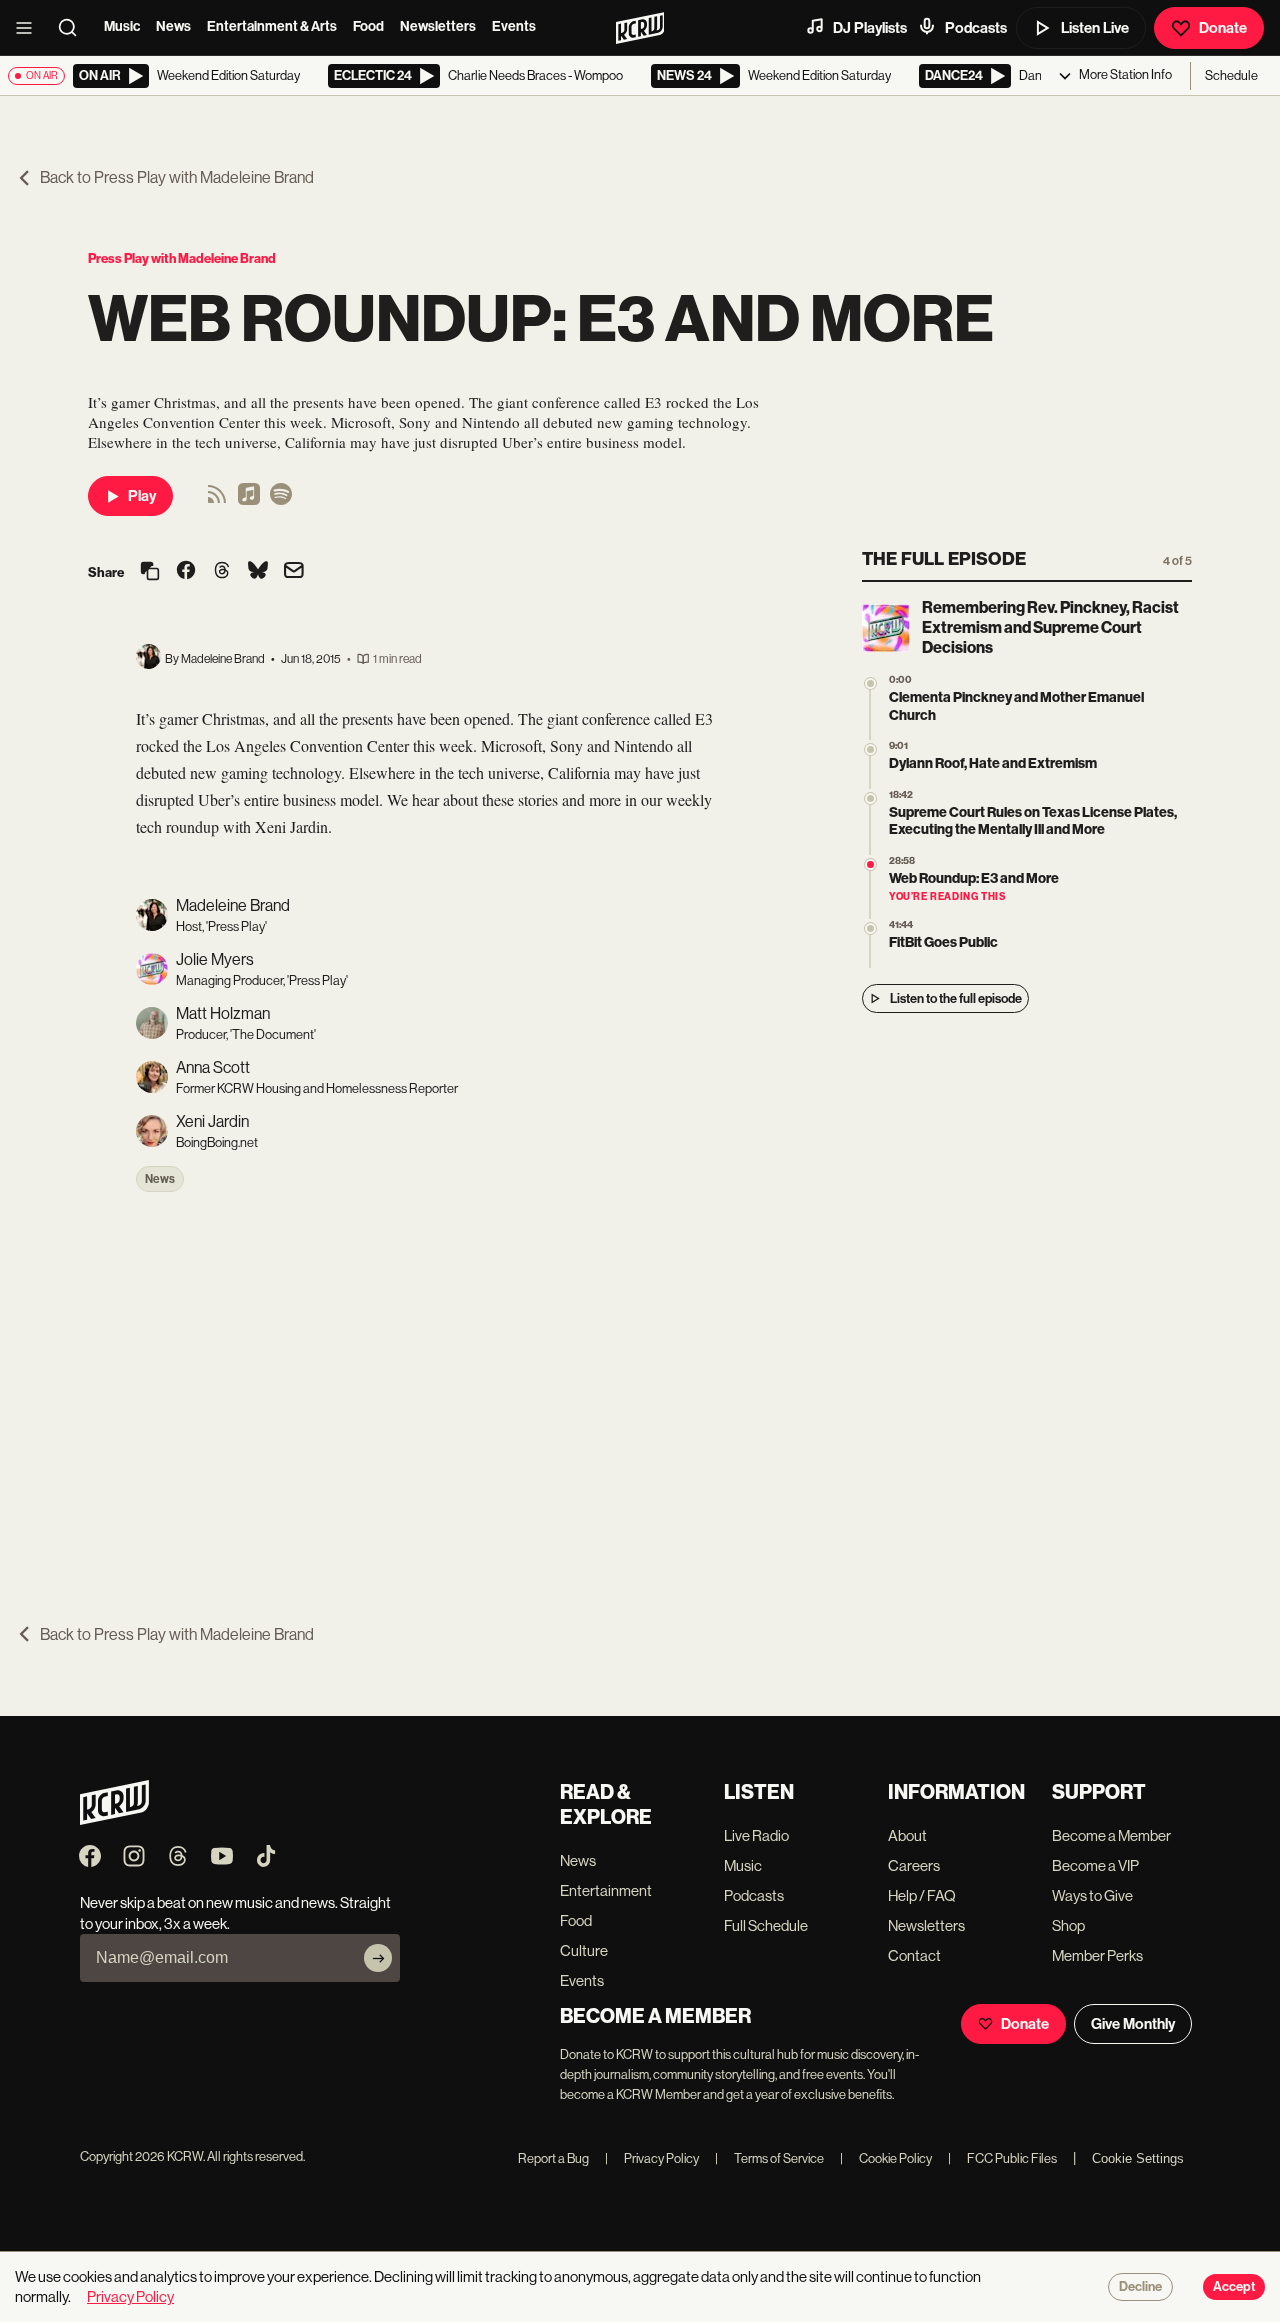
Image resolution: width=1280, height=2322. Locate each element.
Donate (1223, 28)
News (173, 26)
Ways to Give (1092, 1895)
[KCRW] (114, 1819)
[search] (74, 28)
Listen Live (1095, 28)
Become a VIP (1095, 1865)
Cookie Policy (886, 2158)
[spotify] (281, 500)
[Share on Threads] (222, 572)
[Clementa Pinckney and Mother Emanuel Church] (870, 683)
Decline (1140, 2287)
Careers (914, 1865)
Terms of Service (769, 2158)
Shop (1068, 1925)
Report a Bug (553, 2158)
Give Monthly (1133, 2024)
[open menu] (30, 28)
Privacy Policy (652, 2158)
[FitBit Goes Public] (870, 928)
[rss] (217, 500)
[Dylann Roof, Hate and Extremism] (870, 749)
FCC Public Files (1002, 2158)
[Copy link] (150, 572)
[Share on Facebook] (186, 572)
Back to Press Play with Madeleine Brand (177, 177)
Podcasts (976, 28)
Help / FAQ (922, 1895)
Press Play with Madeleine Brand (182, 258)
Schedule (1231, 75)
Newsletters (438, 26)
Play (142, 496)
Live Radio (756, 1835)
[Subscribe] (378, 1958)
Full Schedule (766, 1925)
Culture (584, 1950)
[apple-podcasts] (249, 500)
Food (368, 26)
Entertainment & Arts (272, 26)
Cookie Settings (1138, 2158)
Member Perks (1097, 1955)
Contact (914, 1955)
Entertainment (606, 1890)
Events (514, 26)
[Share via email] (294, 572)
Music (122, 26)
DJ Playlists (870, 28)
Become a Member (1111, 1835)
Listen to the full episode (956, 998)
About (907, 1835)
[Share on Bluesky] (258, 572)
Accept (1234, 2287)
